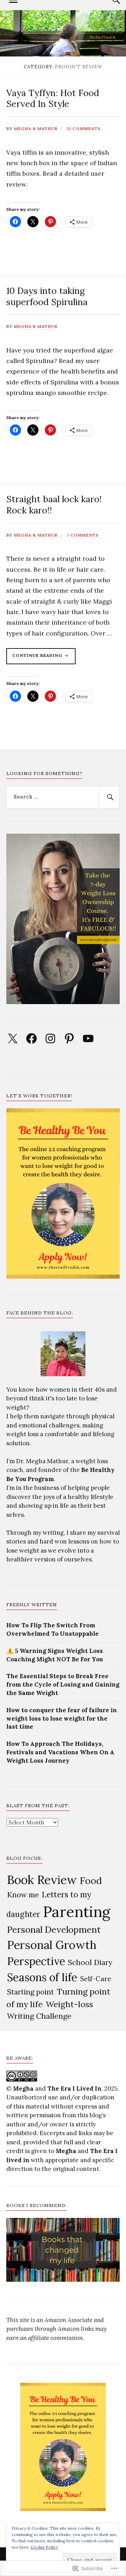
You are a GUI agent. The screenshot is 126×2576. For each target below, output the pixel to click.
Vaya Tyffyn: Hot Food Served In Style (53, 98)
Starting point (30, 1992)
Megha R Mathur (36, 129)
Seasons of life (42, 1977)
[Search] (109, 797)
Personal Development (54, 1929)
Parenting (77, 1912)
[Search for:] (63, 797)
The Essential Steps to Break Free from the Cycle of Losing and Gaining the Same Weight (63, 1684)
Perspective (36, 1961)
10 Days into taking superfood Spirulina (47, 296)
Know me (23, 1895)
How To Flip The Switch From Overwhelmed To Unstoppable (52, 1629)
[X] (13, 1038)
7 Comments (83, 535)
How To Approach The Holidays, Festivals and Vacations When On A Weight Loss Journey (60, 1752)
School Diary (90, 1962)
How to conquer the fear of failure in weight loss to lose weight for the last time (62, 1719)
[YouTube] (88, 1038)
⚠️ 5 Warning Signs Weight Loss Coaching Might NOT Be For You (55, 1655)
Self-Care (96, 1979)
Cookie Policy (44, 2547)
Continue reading (35, 658)
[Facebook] (31, 1038)
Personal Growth (52, 1945)
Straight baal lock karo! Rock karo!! (54, 505)
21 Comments (84, 129)
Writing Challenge (39, 2016)
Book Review (42, 1880)
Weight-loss (69, 2004)
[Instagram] (50, 1038)
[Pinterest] (69, 1038)
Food (91, 1881)
